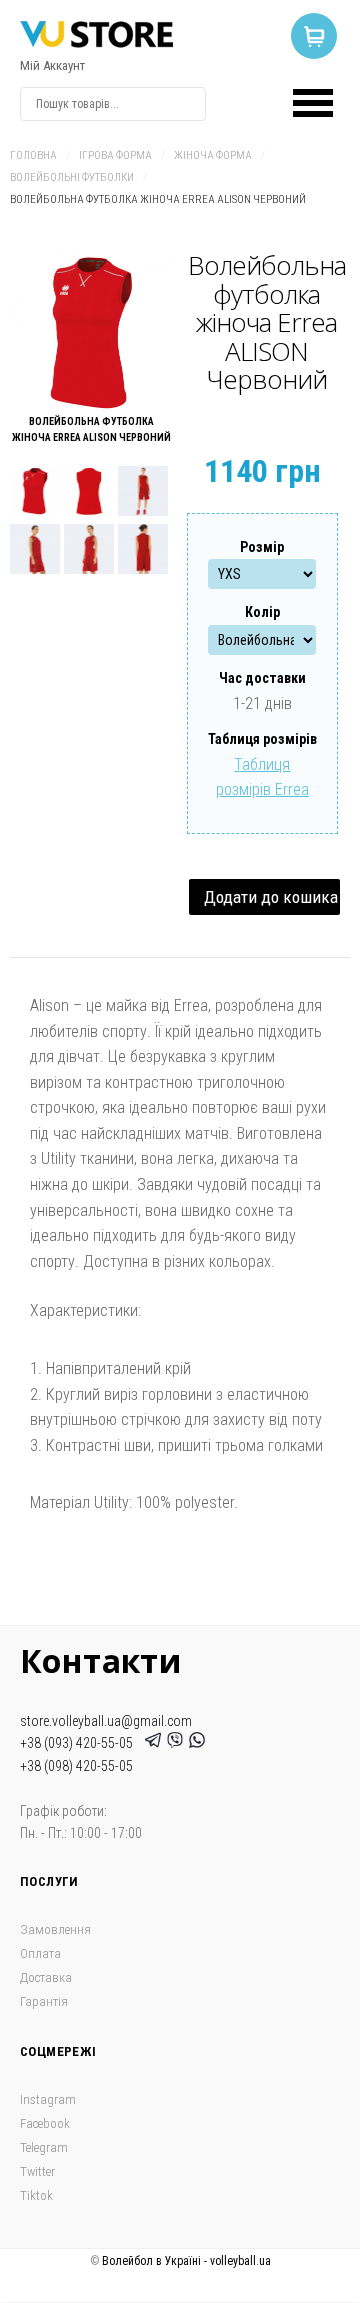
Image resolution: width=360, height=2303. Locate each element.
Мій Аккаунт (52, 65)
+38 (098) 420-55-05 (76, 1766)
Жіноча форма (213, 155)
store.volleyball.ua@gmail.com (106, 1721)
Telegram (44, 2147)
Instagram (48, 2099)
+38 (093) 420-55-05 (79, 1743)
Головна (33, 155)
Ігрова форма (115, 155)
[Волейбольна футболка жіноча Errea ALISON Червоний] (91, 332)
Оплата (40, 1953)
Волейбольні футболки (72, 177)
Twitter (37, 2171)
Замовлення (55, 1929)
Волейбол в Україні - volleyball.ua (186, 2261)
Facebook (45, 2123)
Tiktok (36, 2195)
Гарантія (44, 2001)
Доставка (46, 1977)
